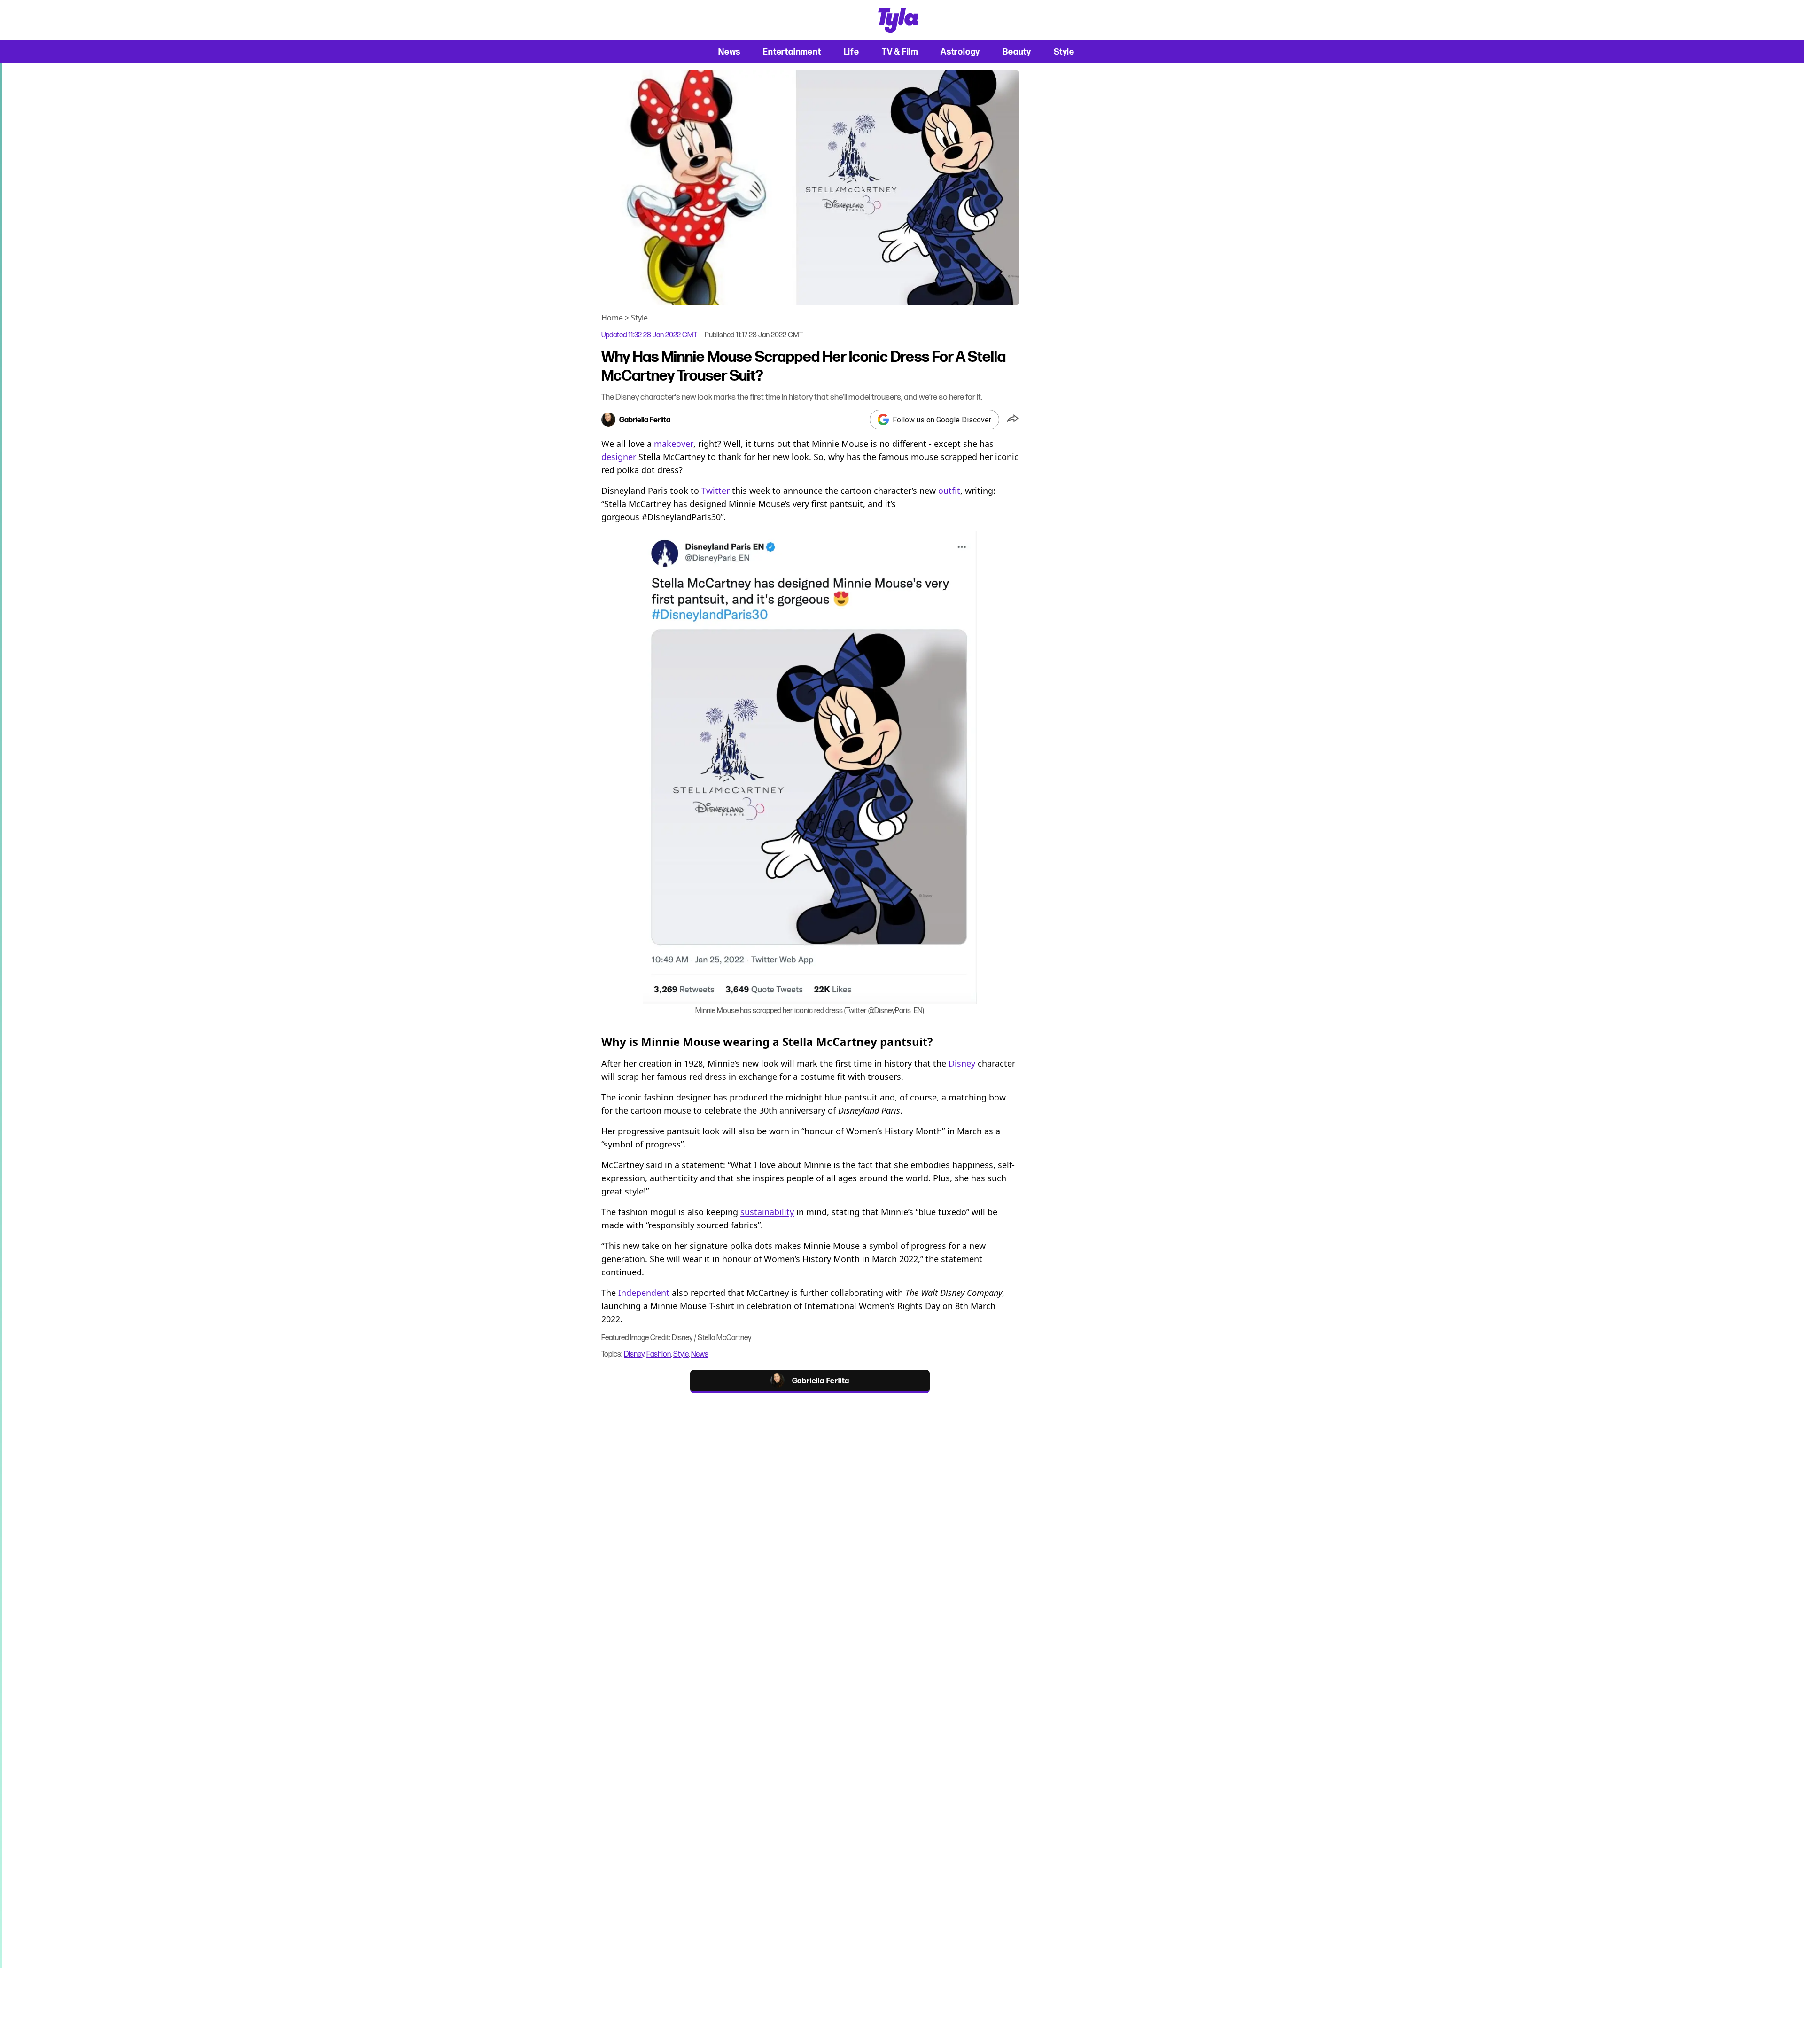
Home (612, 318)
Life (851, 51)
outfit (949, 491)
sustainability (767, 1212)
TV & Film (900, 51)
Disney (963, 1063)
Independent (644, 1293)
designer (619, 457)
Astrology (960, 51)
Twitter (715, 491)
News (729, 51)
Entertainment (792, 51)
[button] (1013, 420)
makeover (674, 444)
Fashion (659, 1354)
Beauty (1017, 51)
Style (1064, 51)
